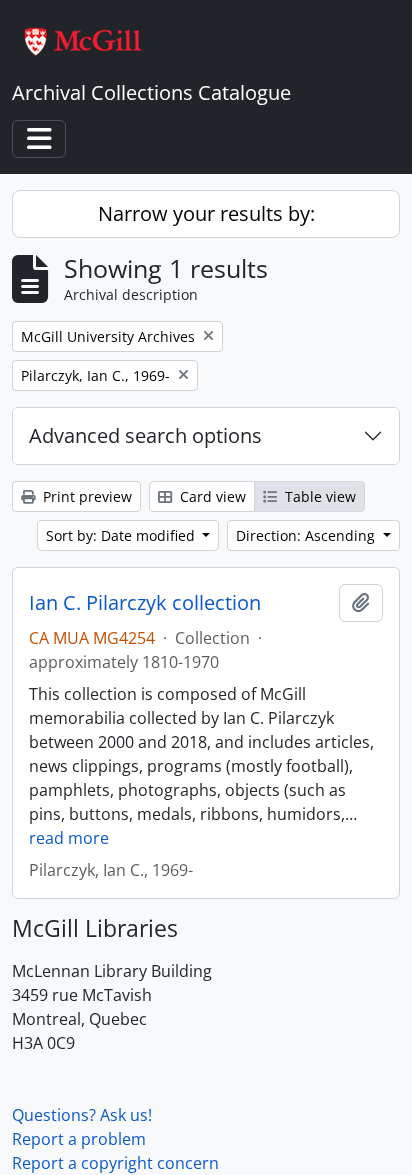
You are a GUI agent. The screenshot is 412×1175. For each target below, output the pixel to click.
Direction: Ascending (307, 535)
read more (69, 838)
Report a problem (79, 1139)
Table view (318, 496)
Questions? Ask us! (82, 1115)
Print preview (85, 496)
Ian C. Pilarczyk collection (145, 603)
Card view (211, 496)
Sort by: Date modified (122, 535)
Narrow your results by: (206, 213)
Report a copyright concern (115, 1163)
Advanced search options (145, 435)
